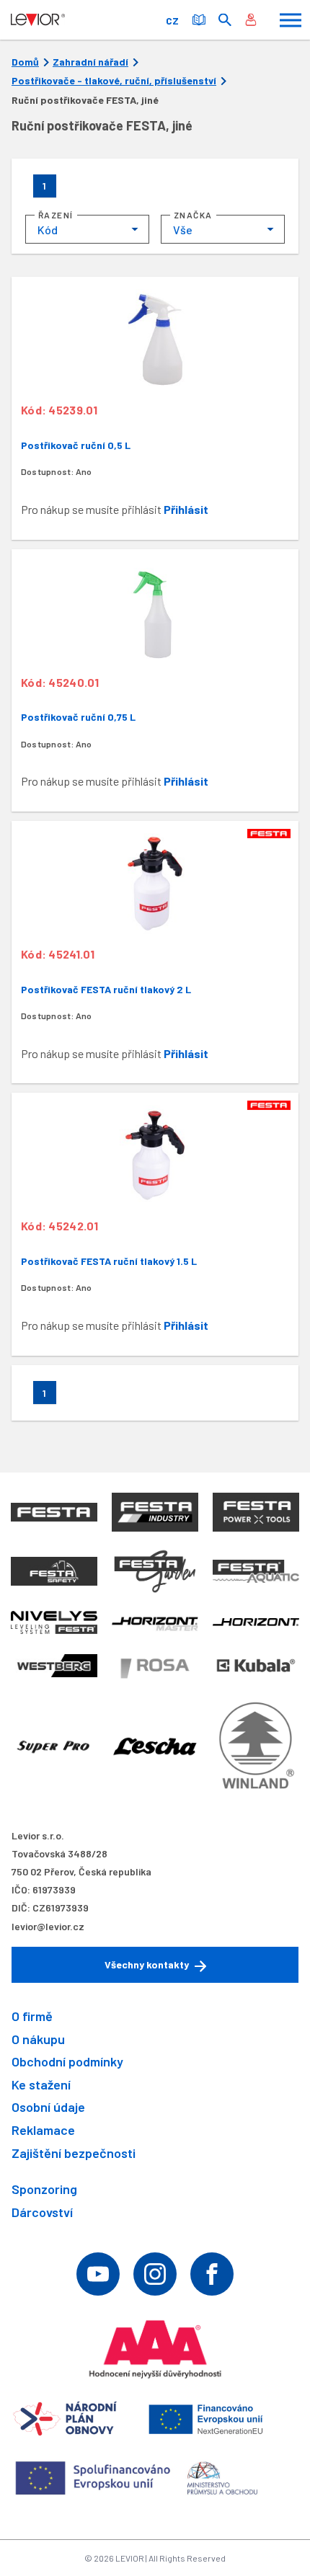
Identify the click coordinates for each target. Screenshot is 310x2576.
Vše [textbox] (183, 230)
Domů (25, 62)
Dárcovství (42, 2212)
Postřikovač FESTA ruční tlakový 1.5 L (109, 1261)
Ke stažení (41, 2084)
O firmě (32, 2016)
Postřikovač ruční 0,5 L (76, 445)
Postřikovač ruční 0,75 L (78, 717)
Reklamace (43, 2130)
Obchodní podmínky (67, 2061)
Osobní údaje (48, 2107)
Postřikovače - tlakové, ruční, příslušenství (114, 81)
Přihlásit (186, 509)
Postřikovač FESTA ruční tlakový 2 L (106, 989)
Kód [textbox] (48, 230)
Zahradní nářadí (90, 62)
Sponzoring (44, 2189)
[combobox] (87, 229)
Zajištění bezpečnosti (74, 2153)
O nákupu (38, 2039)
